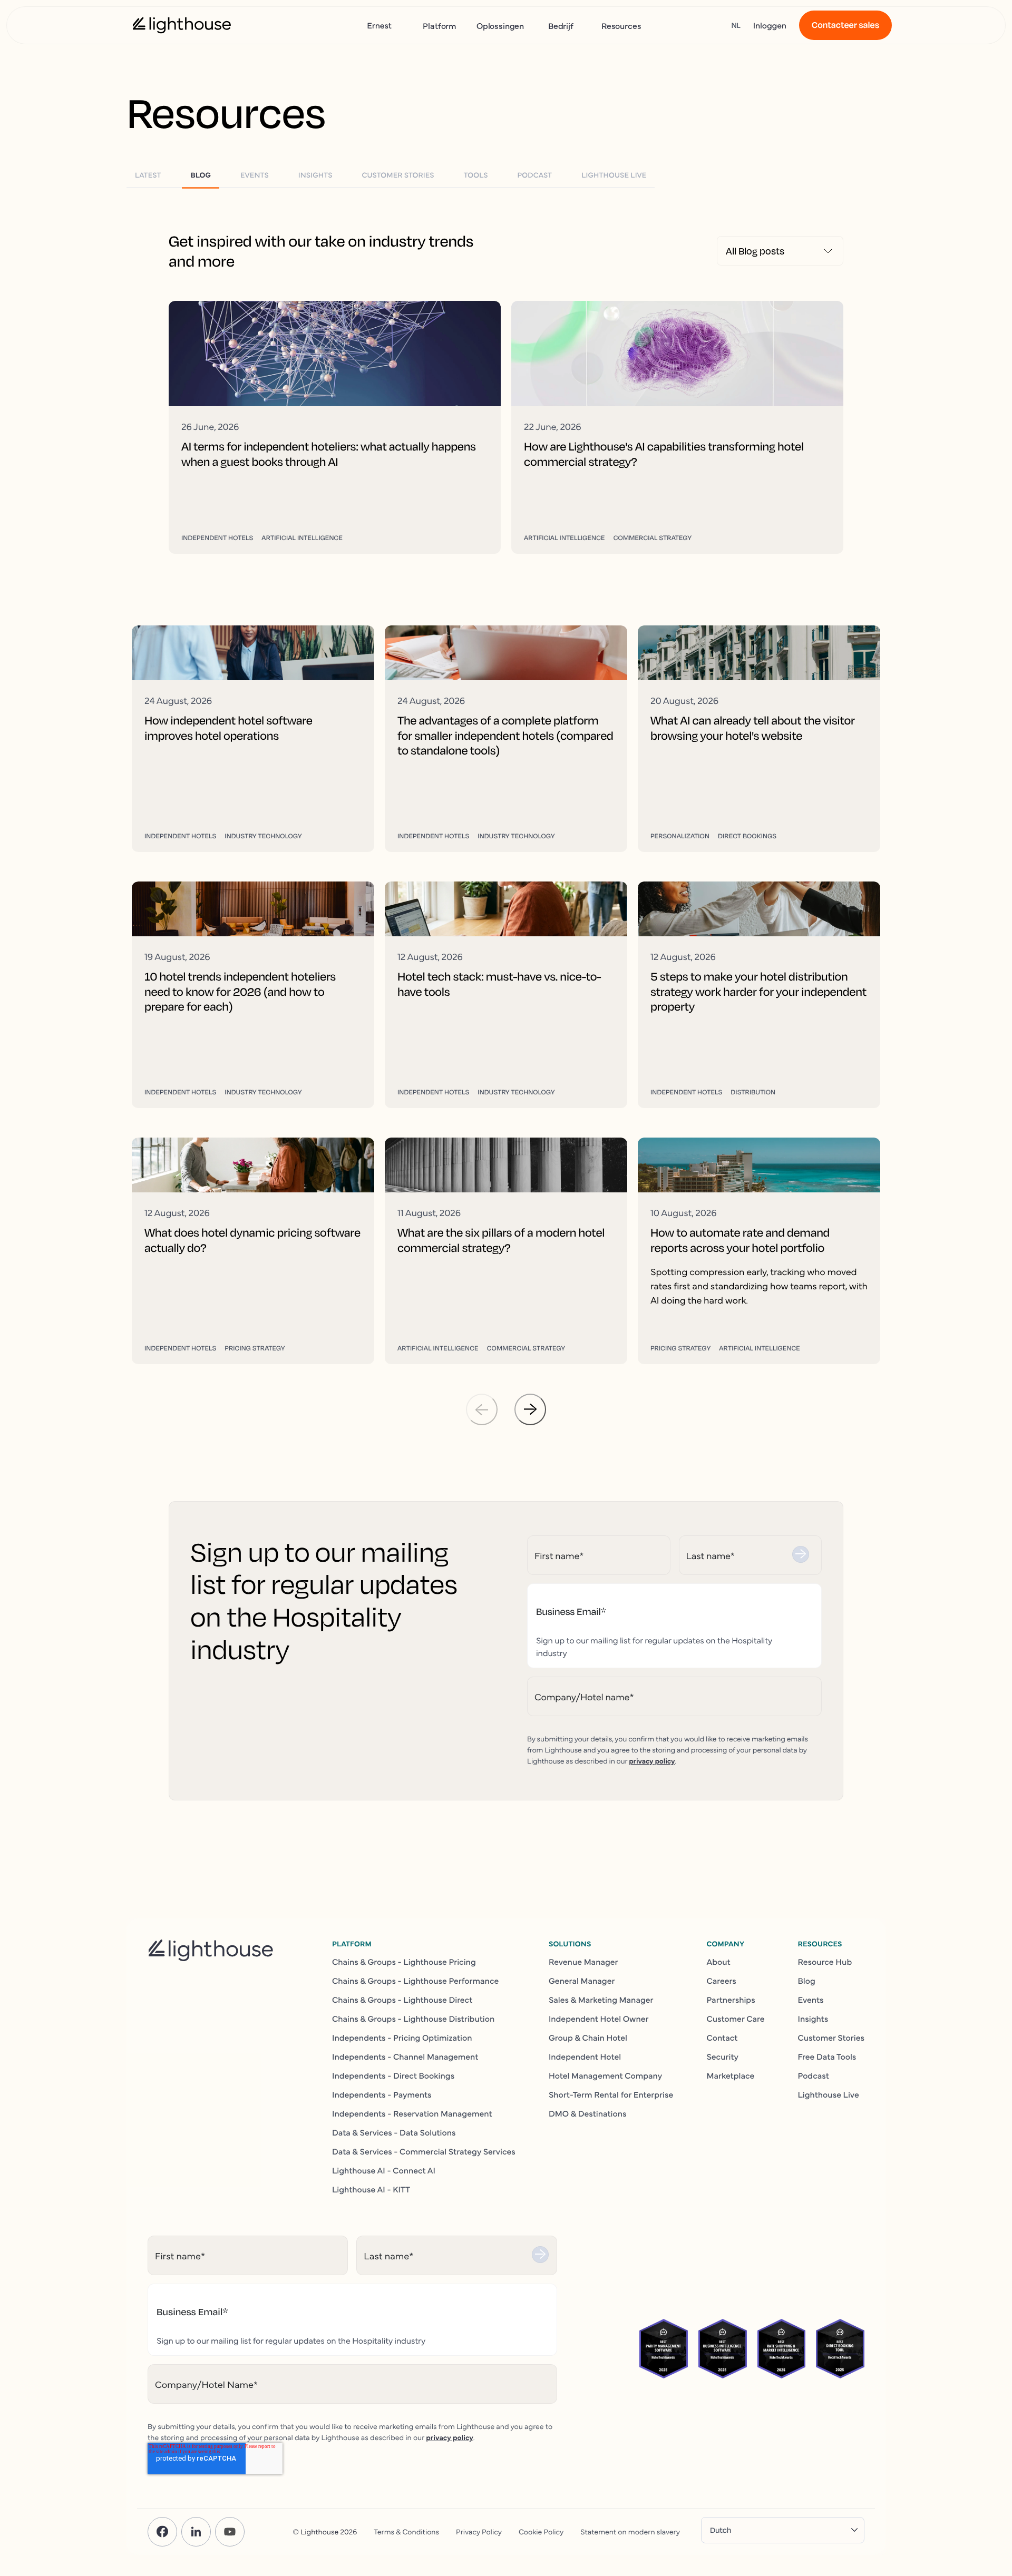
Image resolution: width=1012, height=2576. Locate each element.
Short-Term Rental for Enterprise (611, 2094)
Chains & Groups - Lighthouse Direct (402, 2000)
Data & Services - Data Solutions (394, 2132)
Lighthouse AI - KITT (371, 2189)
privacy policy (652, 1760)
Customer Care (735, 2019)
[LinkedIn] (196, 2532)
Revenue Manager (583, 1962)
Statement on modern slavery (630, 2531)
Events (811, 2000)
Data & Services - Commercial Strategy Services (424, 2151)
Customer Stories (831, 2038)
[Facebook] (162, 2532)
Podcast (814, 2075)
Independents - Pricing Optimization (402, 2038)
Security (722, 2056)
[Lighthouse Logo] (182, 25)
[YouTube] (230, 2532)
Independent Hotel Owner (599, 2019)
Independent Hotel (585, 2056)
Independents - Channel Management (405, 2056)
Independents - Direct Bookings (393, 2075)
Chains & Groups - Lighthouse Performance (415, 1981)
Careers (721, 1981)
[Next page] (530, 1409)
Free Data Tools (827, 2056)
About (718, 1962)
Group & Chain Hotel (588, 2038)
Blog (807, 1981)
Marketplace (730, 2075)
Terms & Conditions (406, 2531)
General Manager (582, 1981)
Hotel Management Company (605, 2075)
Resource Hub (825, 1962)
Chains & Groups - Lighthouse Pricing (404, 1962)
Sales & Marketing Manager (601, 2000)
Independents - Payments (382, 2094)
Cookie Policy (541, 2531)
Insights (813, 2019)
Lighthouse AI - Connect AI (384, 2170)
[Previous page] (482, 1409)
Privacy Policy (479, 2531)
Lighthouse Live (829, 2094)
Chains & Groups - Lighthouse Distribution (413, 2019)
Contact (722, 2038)
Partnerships (731, 2000)
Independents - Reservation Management (412, 2113)
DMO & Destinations (588, 2113)
